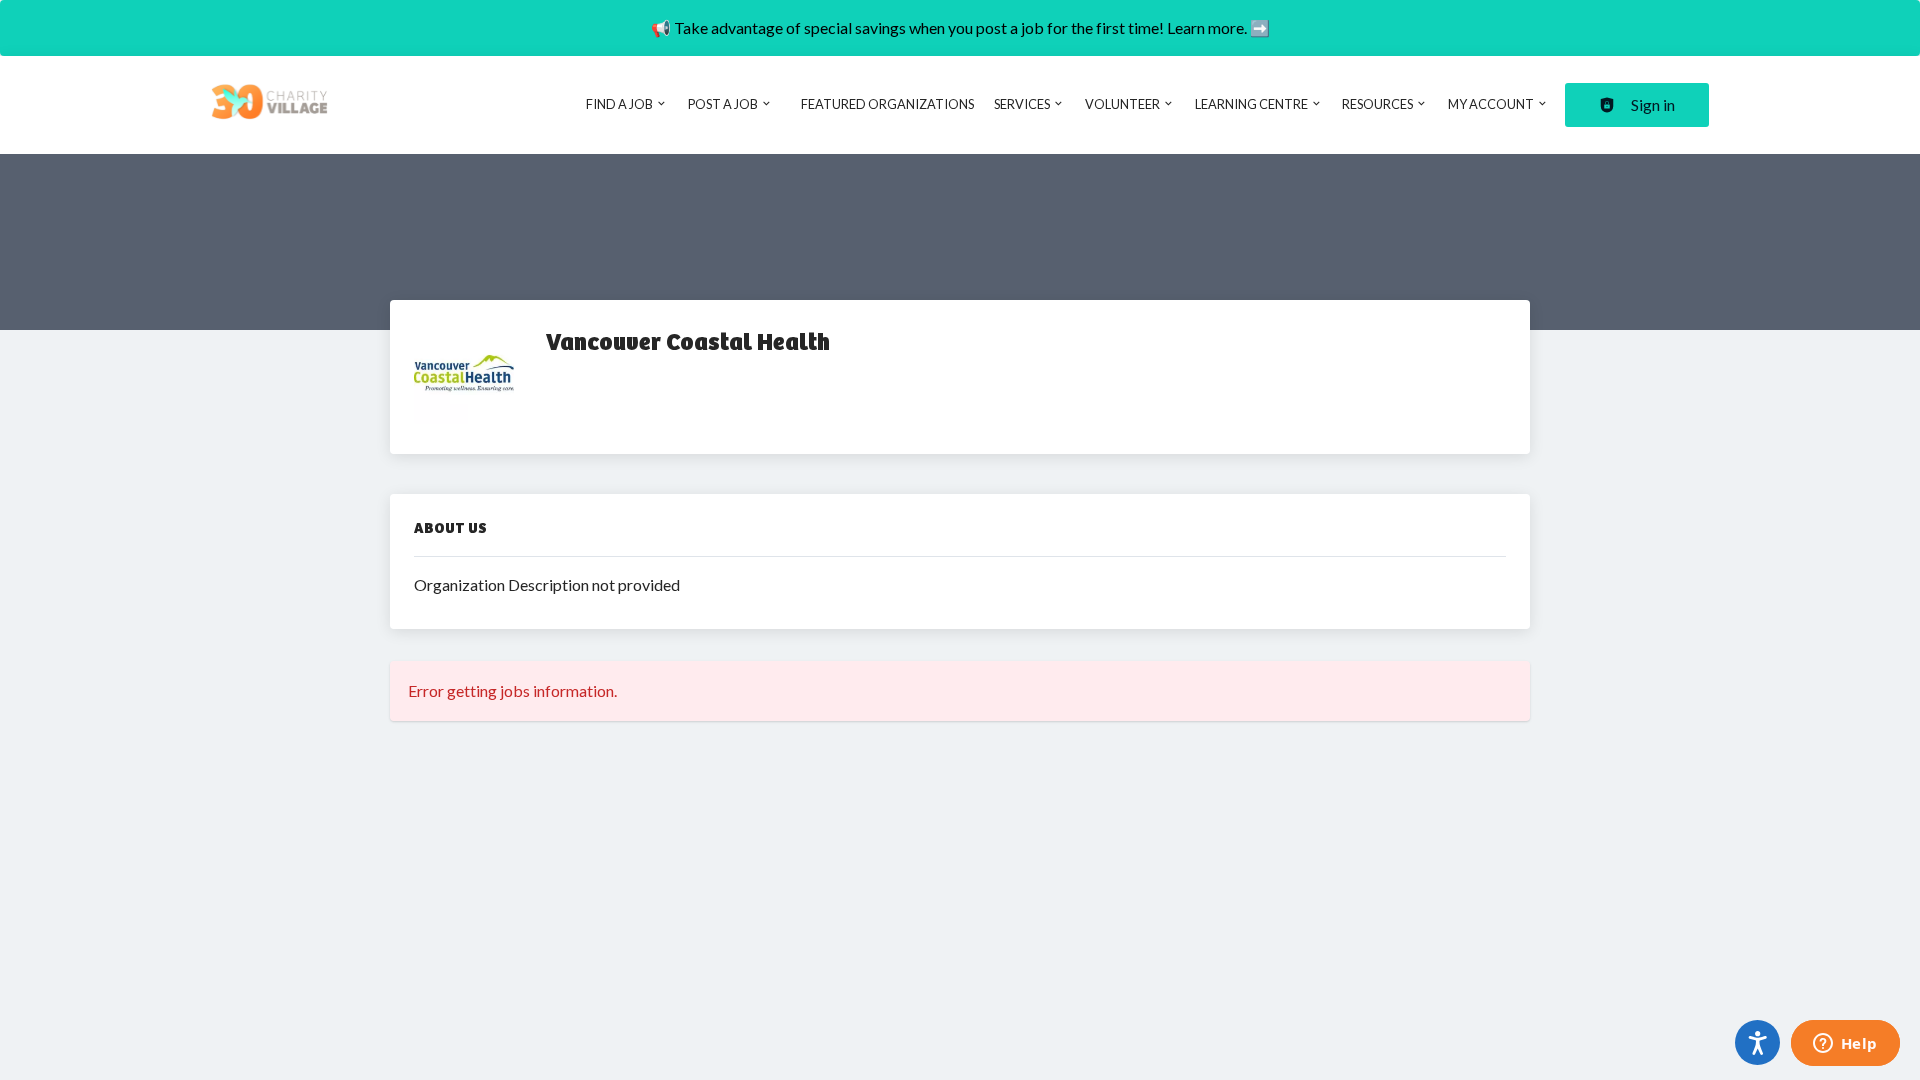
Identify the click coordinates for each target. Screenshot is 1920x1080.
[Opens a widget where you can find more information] (1845, 1045)
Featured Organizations (887, 104)
